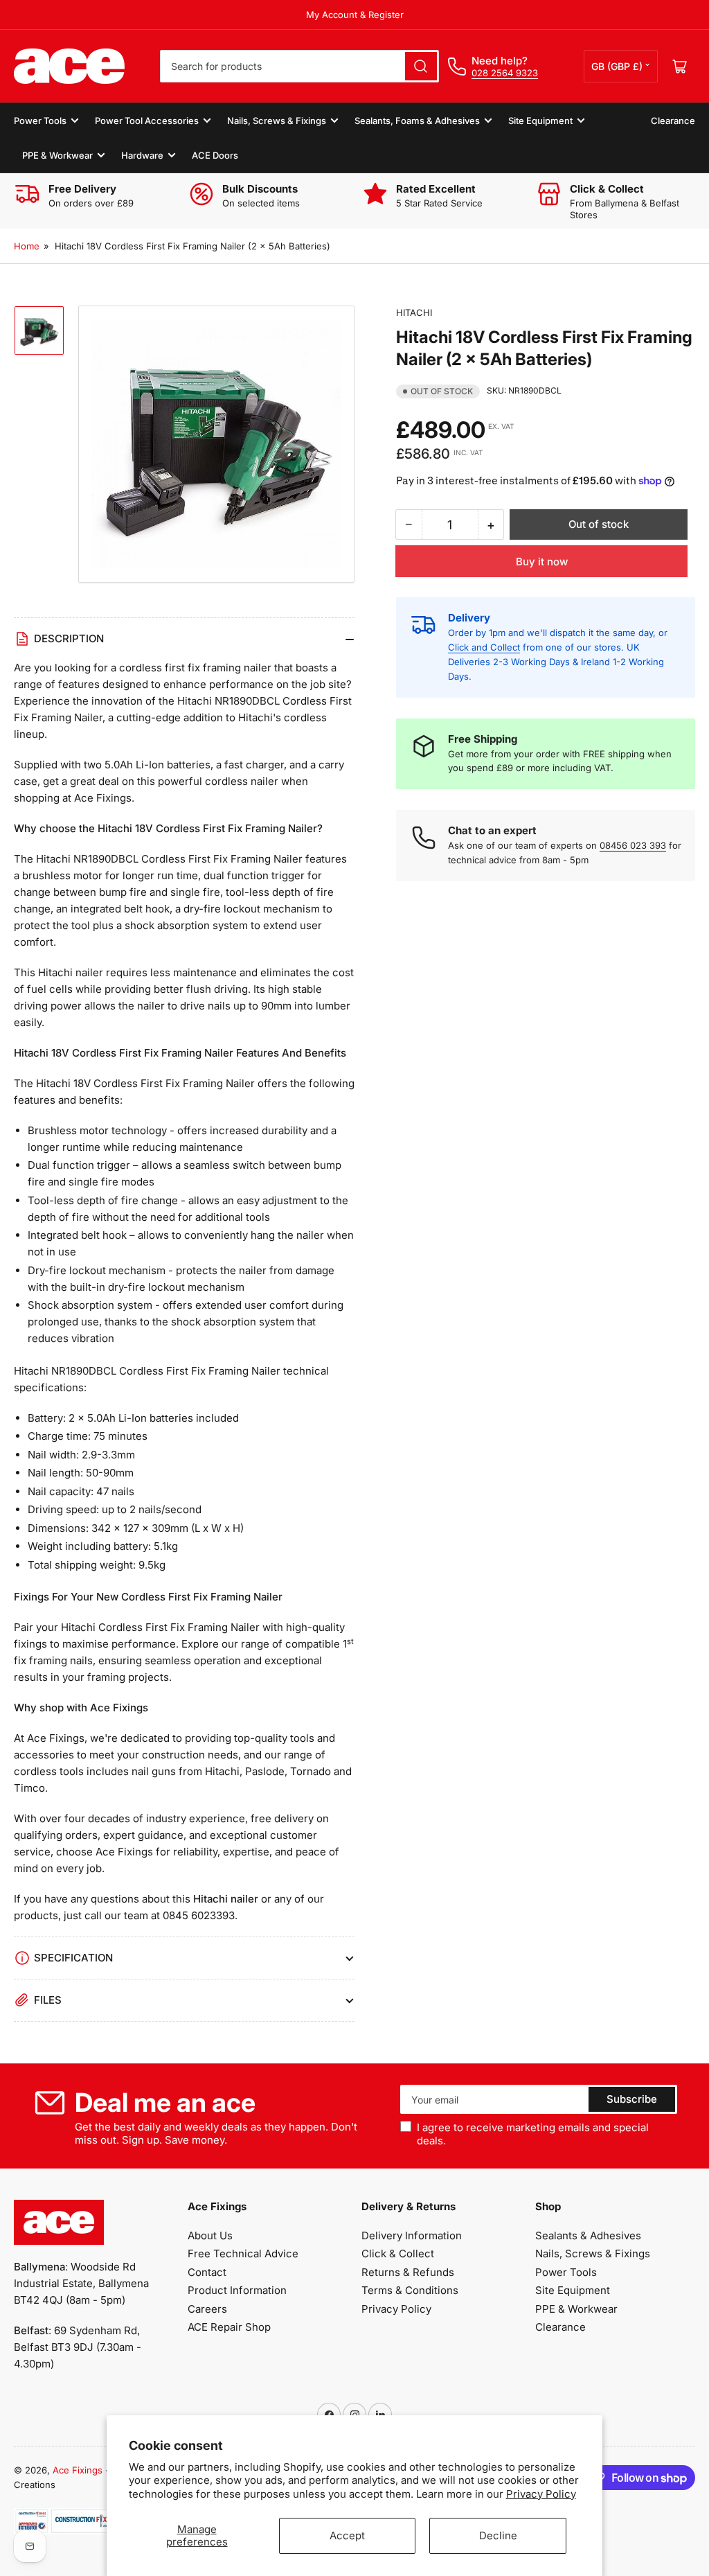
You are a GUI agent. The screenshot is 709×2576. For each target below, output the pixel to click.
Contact (207, 2272)
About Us (210, 2235)
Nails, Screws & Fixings (277, 121)
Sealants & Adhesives (588, 2235)
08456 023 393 (633, 845)
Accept (347, 2535)
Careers (207, 2309)
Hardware (142, 155)
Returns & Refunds (408, 2272)
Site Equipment (540, 121)
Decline (498, 2535)
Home (27, 246)
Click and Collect (484, 647)
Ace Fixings (78, 2470)
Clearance (673, 121)
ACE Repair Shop (229, 2327)
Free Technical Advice (243, 2253)
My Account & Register (355, 15)
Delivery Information (412, 2235)
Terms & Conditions (410, 2290)
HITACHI (414, 312)
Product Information (237, 2290)
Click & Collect (398, 2253)
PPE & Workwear (57, 155)
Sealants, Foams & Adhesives (417, 121)
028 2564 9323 (505, 73)
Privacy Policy (541, 2494)
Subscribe (632, 2099)
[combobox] (299, 66)
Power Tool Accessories (147, 121)
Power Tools (40, 121)
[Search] (421, 66)
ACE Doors (215, 155)
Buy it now (542, 562)
